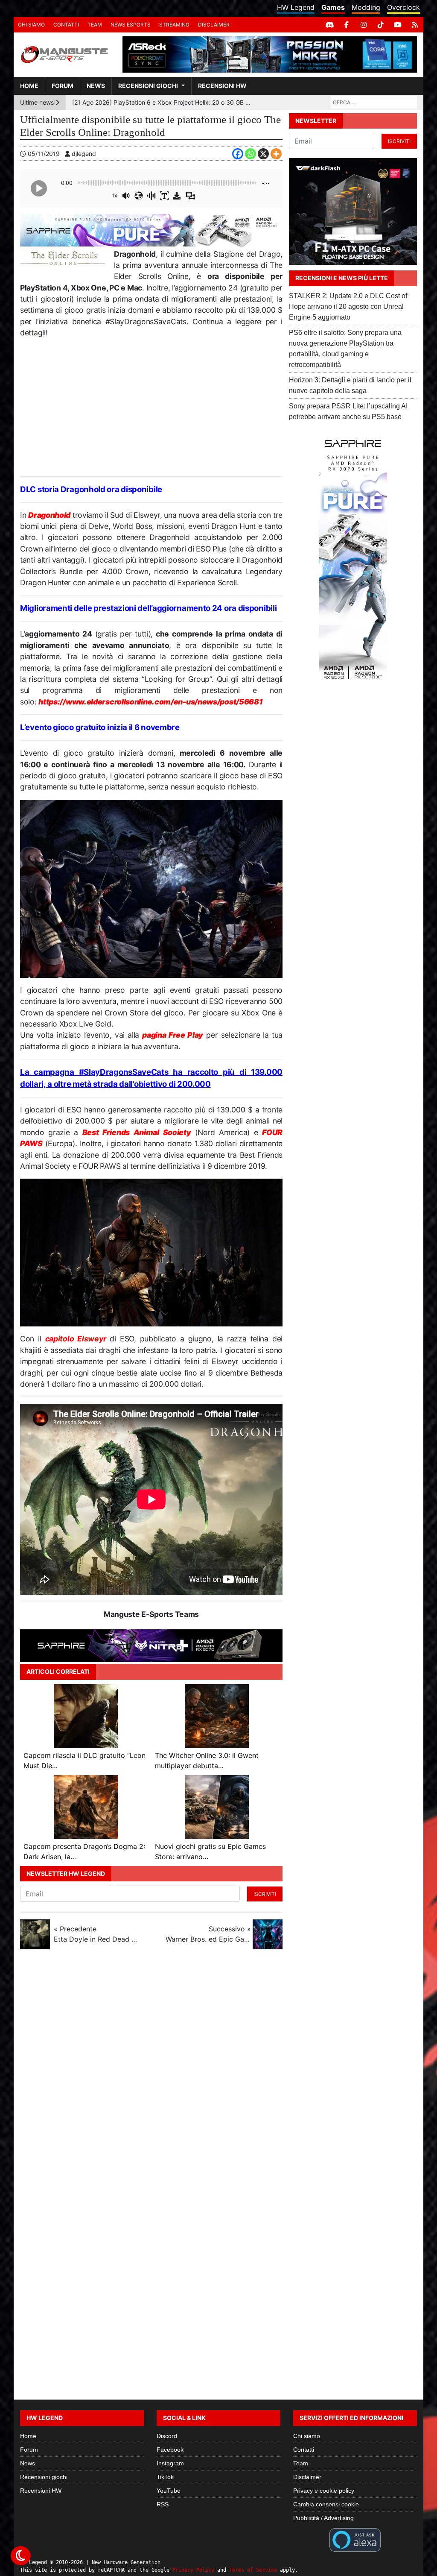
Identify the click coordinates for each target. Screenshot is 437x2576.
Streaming (174, 25)
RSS (163, 2504)
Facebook (170, 2450)
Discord (167, 2436)
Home (29, 86)
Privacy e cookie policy (324, 2491)
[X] (263, 154)
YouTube (169, 2491)
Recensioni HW (222, 86)
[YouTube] (398, 25)
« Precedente (96, 1934)
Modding (366, 7)
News (96, 86)
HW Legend (296, 7)
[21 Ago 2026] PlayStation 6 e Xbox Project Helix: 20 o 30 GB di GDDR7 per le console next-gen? (162, 102)
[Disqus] (218, 2070)
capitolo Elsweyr (76, 1339)
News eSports (131, 25)
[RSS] (415, 25)
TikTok (165, 2477)
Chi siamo (31, 25)
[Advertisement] (151, 408)
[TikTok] (381, 25)
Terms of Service (253, 2570)
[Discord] (329, 25)
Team (95, 25)
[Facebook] (347, 25)
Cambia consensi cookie (326, 2504)
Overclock (403, 7)
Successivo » (208, 1934)
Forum (63, 86)
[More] (276, 154)
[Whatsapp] (251, 154)
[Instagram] (364, 25)
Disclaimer (214, 25)
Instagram (170, 2463)
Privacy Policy (193, 2570)
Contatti (66, 25)
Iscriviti (265, 1894)
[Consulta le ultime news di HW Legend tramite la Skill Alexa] (355, 2539)
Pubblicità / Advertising (323, 2518)
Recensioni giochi (148, 86)
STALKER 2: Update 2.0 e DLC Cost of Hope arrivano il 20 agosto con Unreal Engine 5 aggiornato (348, 307)
